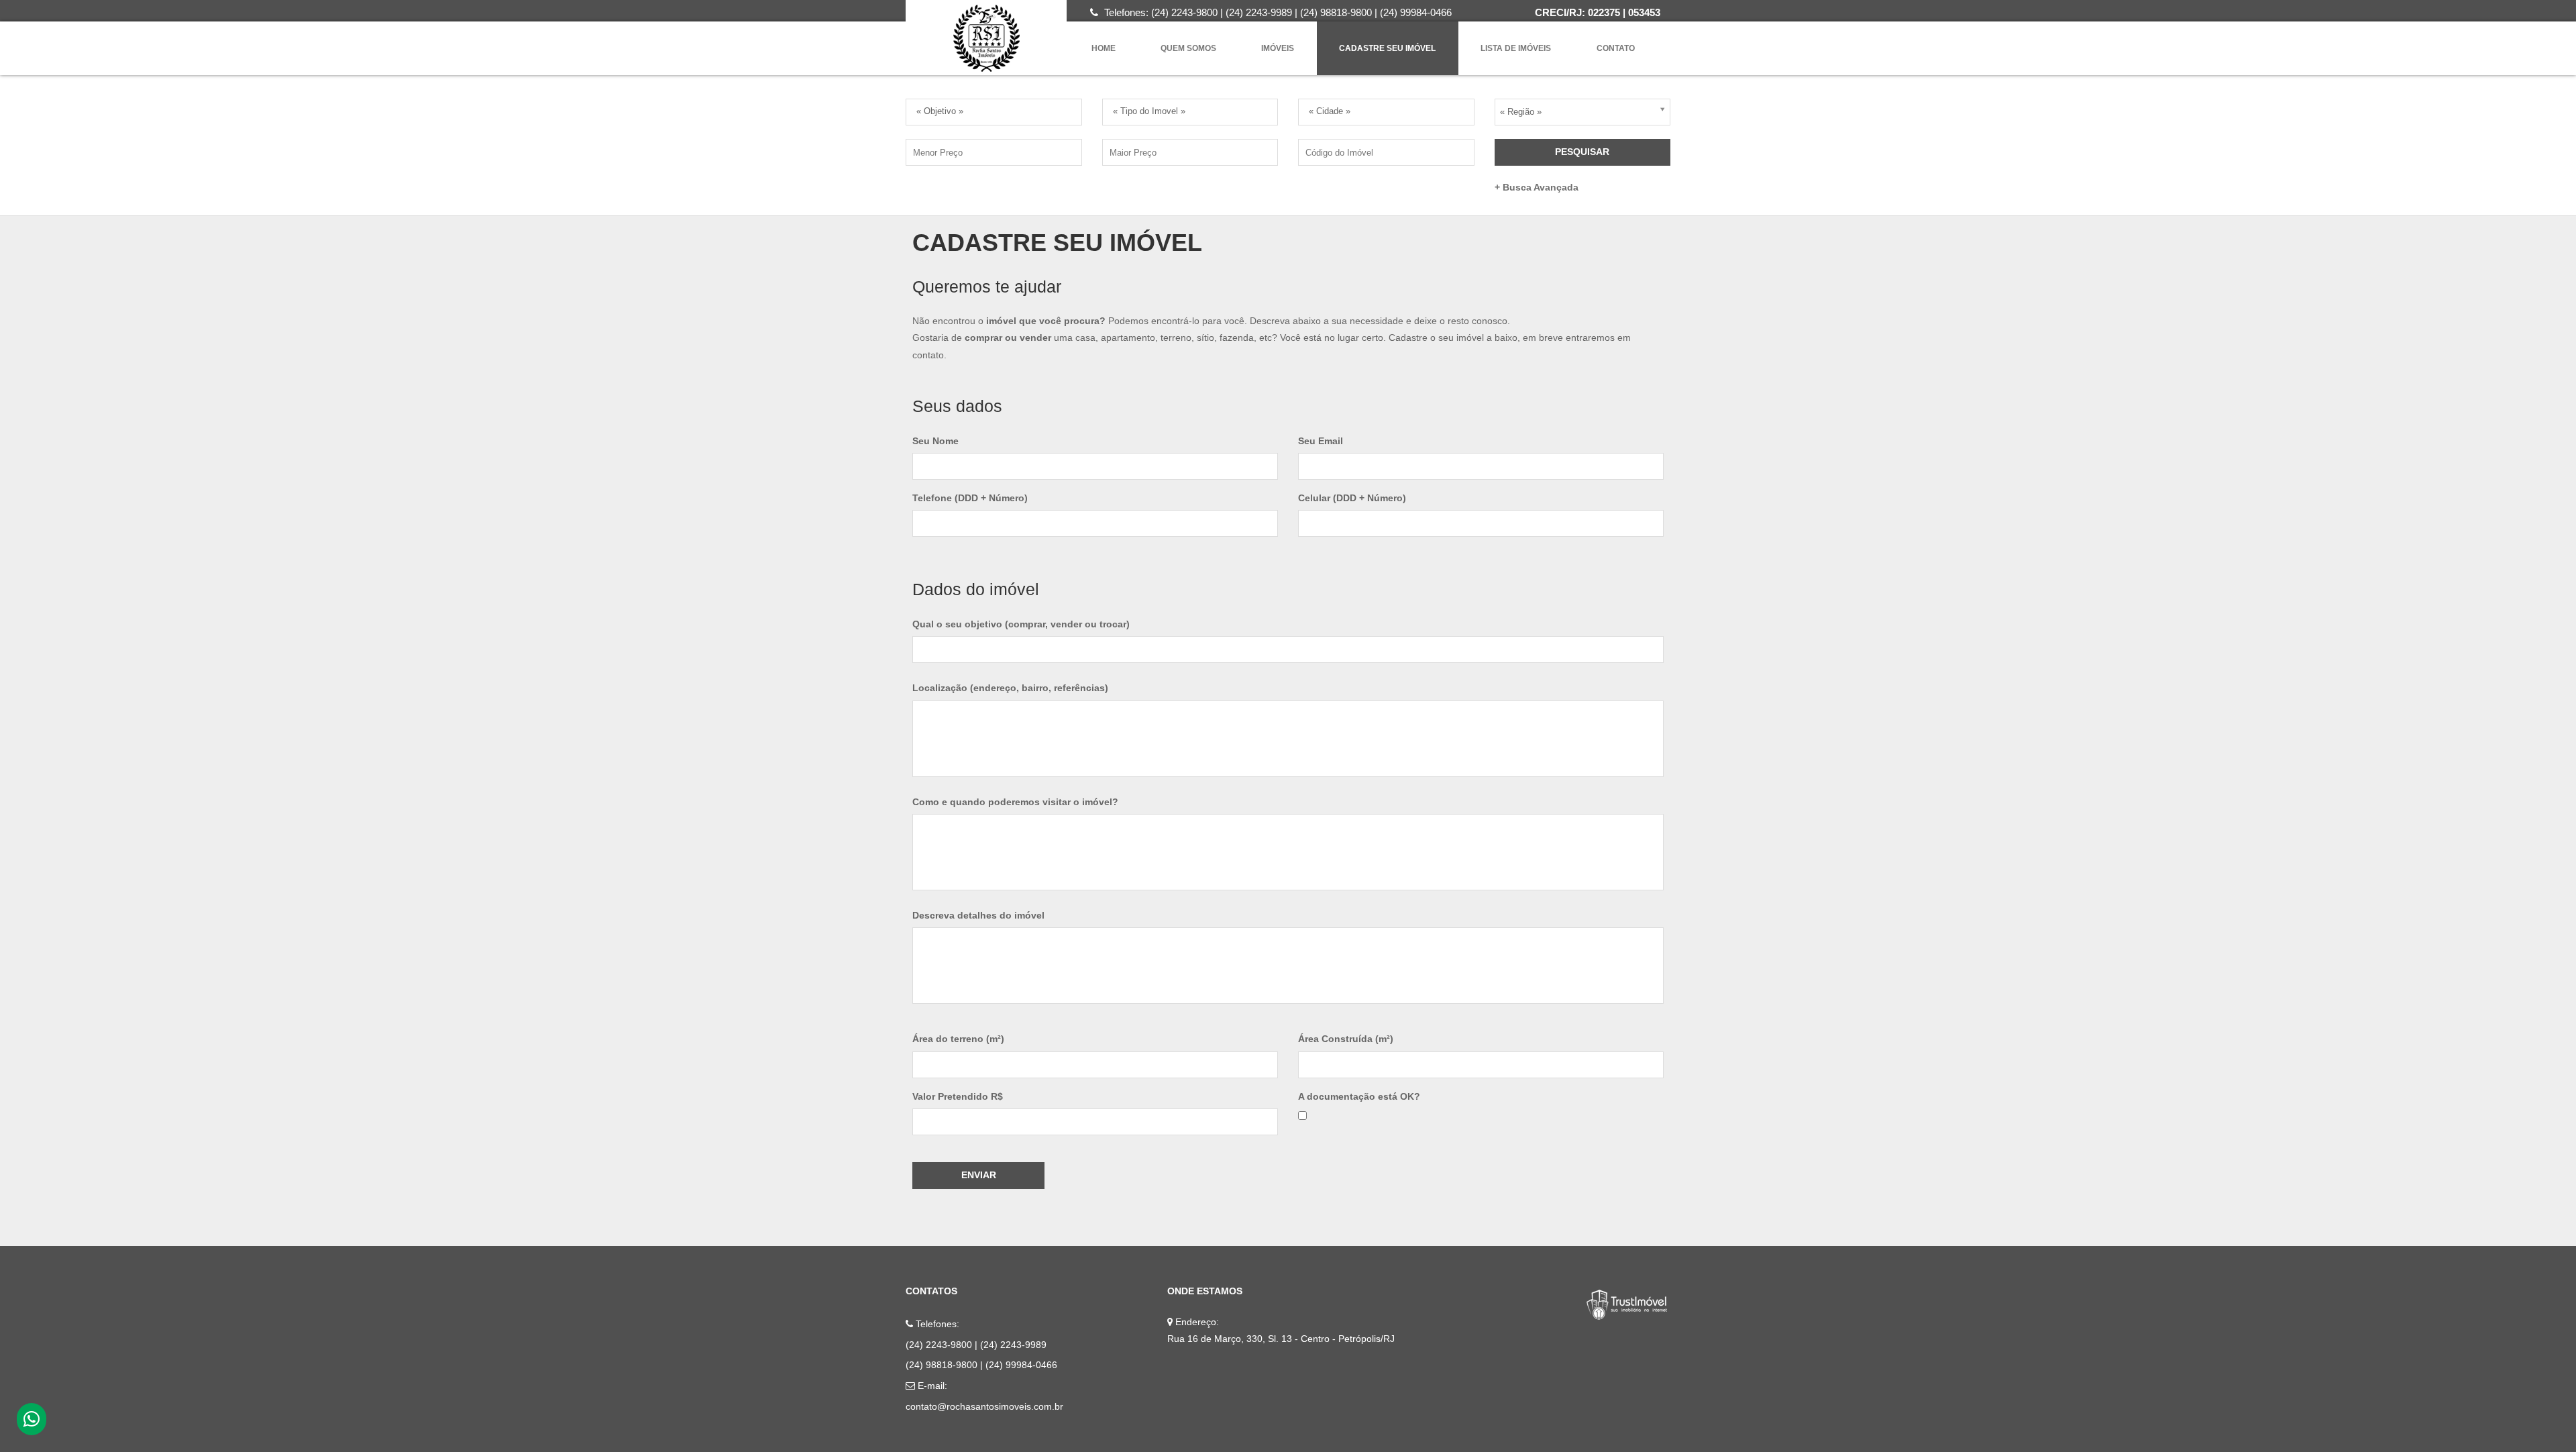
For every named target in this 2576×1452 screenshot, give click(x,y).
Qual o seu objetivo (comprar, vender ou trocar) (1021, 624)
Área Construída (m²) (1346, 1039)
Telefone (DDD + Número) (970, 498)
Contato (1616, 48)
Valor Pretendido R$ (958, 1096)
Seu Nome (935, 441)
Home (1104, 48)
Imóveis (1278, 48)
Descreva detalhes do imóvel (978, 915)
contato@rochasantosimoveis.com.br (984, 1406)
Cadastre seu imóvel (1387, 48)
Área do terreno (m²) (958, 1039)
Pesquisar (1582, 152)
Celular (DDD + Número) (1352, 498)
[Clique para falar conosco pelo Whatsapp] (32, 1422)
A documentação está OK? (1359, 1096)
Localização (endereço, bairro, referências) (1010, 688)
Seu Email (1321, 441)
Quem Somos (1188, 48)
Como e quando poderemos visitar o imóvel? (1015, 802)
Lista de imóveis (1516, 48)
